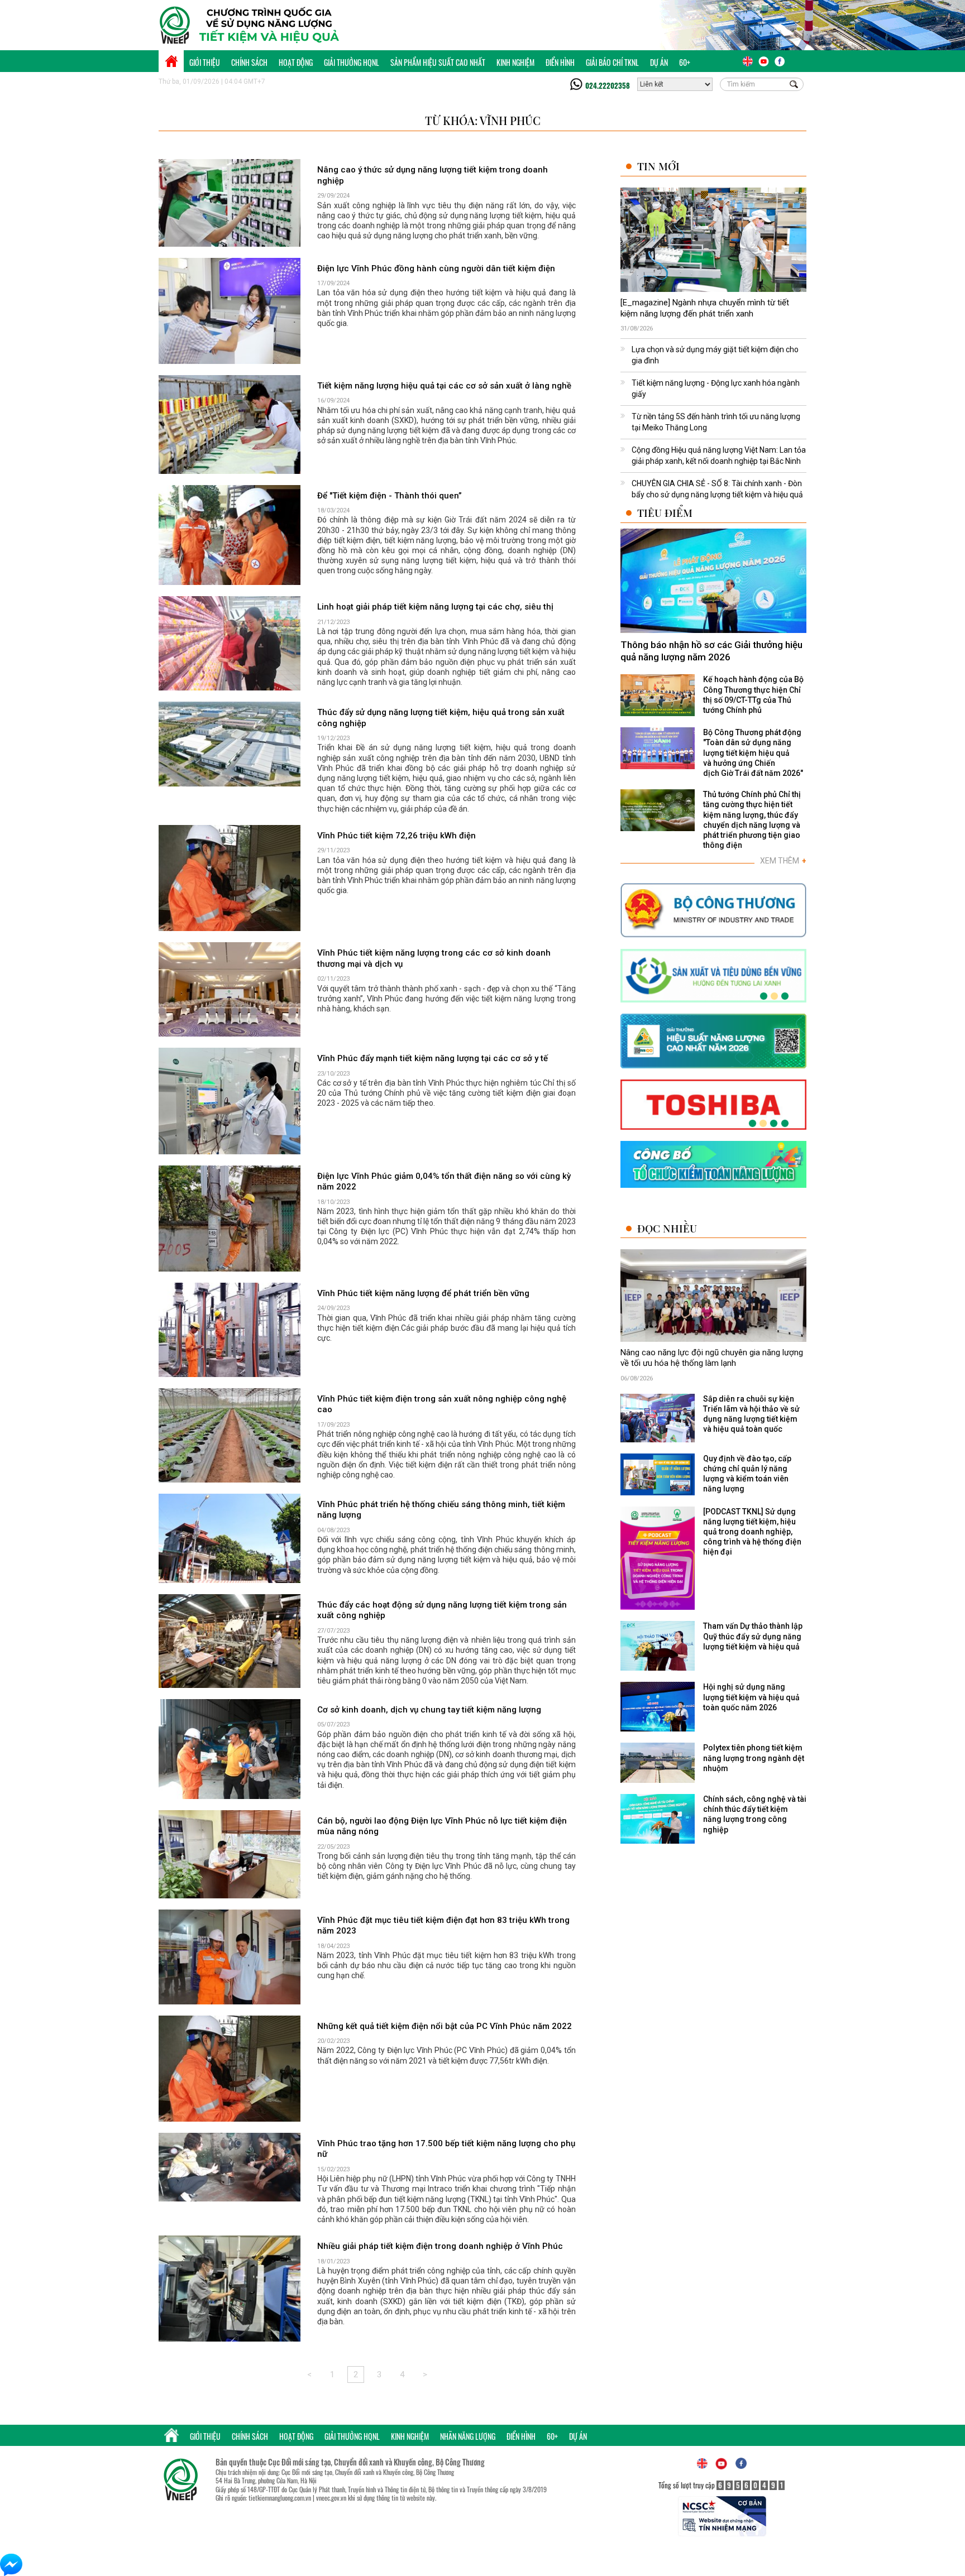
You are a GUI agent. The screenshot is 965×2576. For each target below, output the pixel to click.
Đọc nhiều (667, 1228)
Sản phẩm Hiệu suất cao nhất (438, 62)
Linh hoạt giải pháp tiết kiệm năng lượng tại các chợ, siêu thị (435, 607)
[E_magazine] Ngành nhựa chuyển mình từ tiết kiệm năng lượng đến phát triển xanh (705, 308)
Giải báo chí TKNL (612, 62)
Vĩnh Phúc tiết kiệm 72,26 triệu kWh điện (396, 836)
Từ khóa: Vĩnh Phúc (483, 120)
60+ (685, 62)
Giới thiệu (205, 62)
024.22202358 (608, 85)
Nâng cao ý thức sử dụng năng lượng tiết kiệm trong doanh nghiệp (433, 175)
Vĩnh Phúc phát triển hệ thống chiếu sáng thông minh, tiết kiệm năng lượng (441, 1510)
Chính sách (249, 62)
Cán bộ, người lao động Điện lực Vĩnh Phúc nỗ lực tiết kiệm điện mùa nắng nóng (442, 1826)
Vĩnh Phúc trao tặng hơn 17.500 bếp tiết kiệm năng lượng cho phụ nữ (446, 2149)
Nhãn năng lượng (468, 2436)
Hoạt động (296, 62)
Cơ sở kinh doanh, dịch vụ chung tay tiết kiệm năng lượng (429, 1710)
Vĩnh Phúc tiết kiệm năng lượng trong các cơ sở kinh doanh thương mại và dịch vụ (434, 958)
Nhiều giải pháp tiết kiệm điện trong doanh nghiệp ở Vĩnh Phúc (440, 2246)
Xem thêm (783, 861)
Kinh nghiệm (515, 62)
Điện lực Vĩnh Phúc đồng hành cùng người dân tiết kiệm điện (436, 268)
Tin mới (658, 166)
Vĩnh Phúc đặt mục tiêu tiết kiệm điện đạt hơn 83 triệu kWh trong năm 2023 (443, 1926)
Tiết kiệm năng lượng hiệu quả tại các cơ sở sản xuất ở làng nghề (444, 386)
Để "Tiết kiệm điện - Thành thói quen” (390, 496)
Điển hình (560, 62)
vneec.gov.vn (331, 2498)
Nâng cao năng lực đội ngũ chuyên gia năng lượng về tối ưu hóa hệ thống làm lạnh (712, 1358)
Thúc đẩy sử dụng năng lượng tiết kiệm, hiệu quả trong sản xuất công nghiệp (441, 718)
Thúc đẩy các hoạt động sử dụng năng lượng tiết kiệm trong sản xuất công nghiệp (442, 1610)
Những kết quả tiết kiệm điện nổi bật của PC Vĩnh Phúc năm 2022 (445, 2026)
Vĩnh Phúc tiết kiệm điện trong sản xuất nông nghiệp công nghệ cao (442, 1404)
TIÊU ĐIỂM (665, 513)
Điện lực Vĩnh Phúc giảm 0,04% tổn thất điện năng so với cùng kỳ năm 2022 (444, 1182)
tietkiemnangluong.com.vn (280, 2498)
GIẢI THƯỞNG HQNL (352, 62)
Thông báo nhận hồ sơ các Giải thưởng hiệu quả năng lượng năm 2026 (711, 651)
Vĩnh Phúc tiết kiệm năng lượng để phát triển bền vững (423, 1293)
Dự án (659, 62)
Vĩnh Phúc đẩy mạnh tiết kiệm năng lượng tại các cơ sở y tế (433, 1058)
